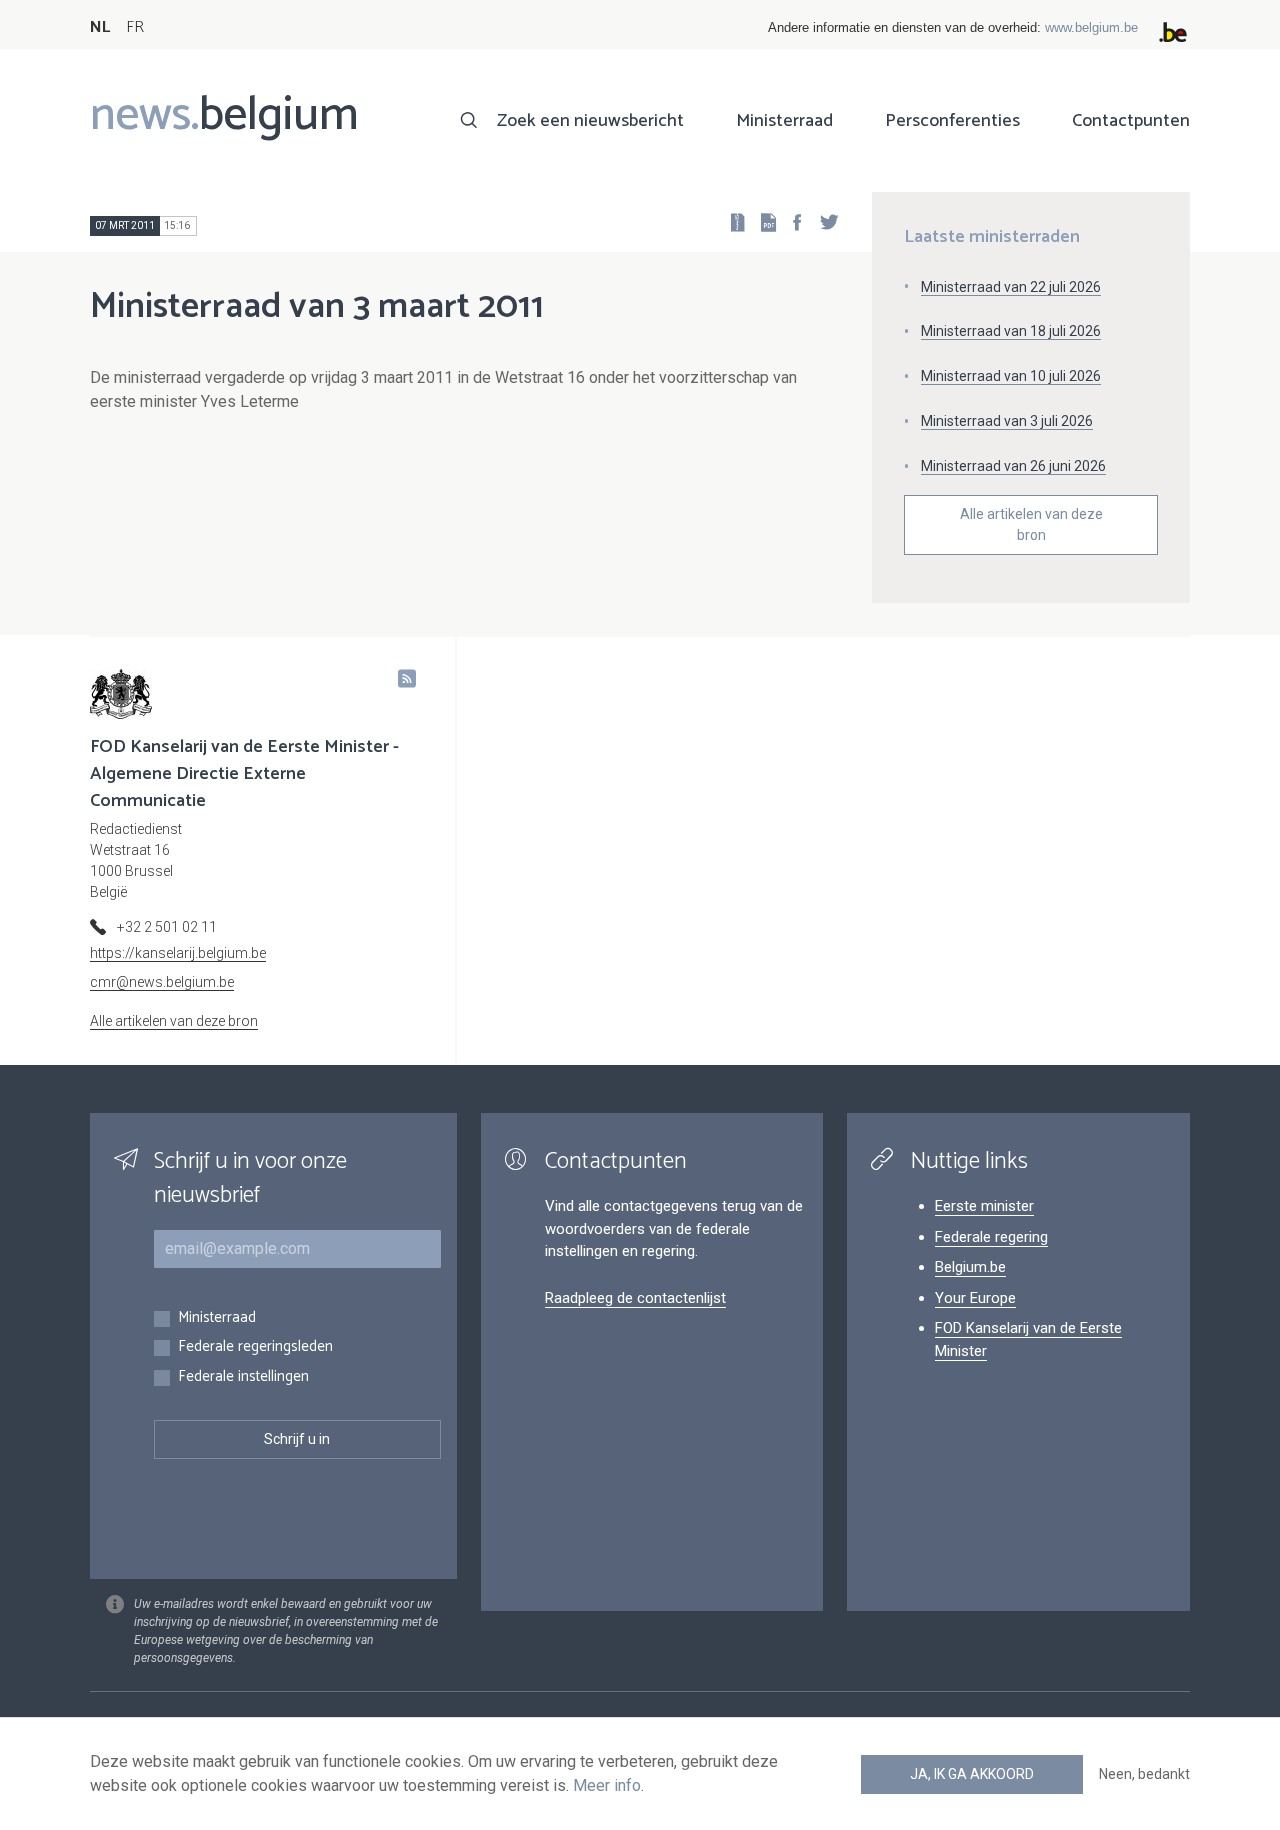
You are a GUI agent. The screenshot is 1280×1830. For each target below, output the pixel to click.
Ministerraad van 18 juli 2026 (1011, 331)
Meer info (607, 1785)
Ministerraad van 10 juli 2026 (1011, 376)
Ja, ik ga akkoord (972, 1774)
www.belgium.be (1091, 27)
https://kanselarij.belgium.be (178, 953)
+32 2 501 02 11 (167, 927)
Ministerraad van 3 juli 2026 (1007, 421)
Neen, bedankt (1144, 1774)
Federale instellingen (243, 1377)
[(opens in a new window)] (791, 221)
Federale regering (991, 1237)
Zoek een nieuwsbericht (590, 121)
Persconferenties (952, 121)
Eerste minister (984, 1206)
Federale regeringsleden (255, 1347)
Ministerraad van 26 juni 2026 (1013, 466)
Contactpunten (1131, 121)
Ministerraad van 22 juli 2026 (1011, 287)
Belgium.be (970, 1267)
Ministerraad (784, 121)
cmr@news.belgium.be (162, 982)
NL (100, 27)
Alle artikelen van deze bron (1031, 524)
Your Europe (975, 1298)
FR (135, 27)
